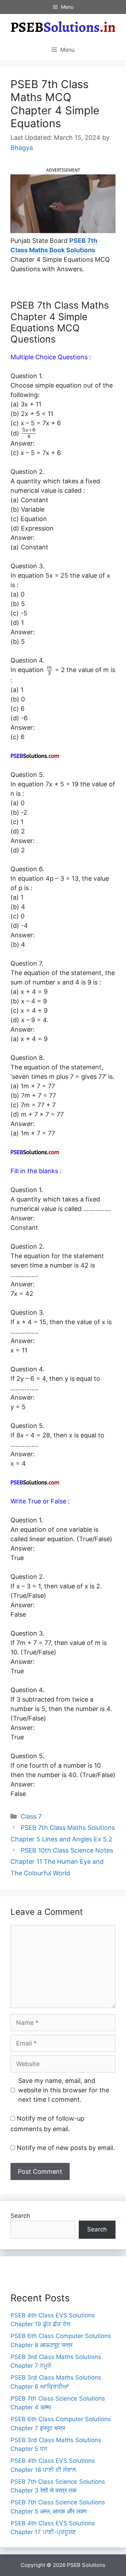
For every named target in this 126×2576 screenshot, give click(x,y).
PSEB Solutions (86, 2565)
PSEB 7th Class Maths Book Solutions (54, 245)
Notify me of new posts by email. (66, 2148)
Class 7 (31, 1816)
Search (20, 2216)
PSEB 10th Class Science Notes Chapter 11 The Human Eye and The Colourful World (62, 1862)
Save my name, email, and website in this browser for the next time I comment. (64, 2090)
